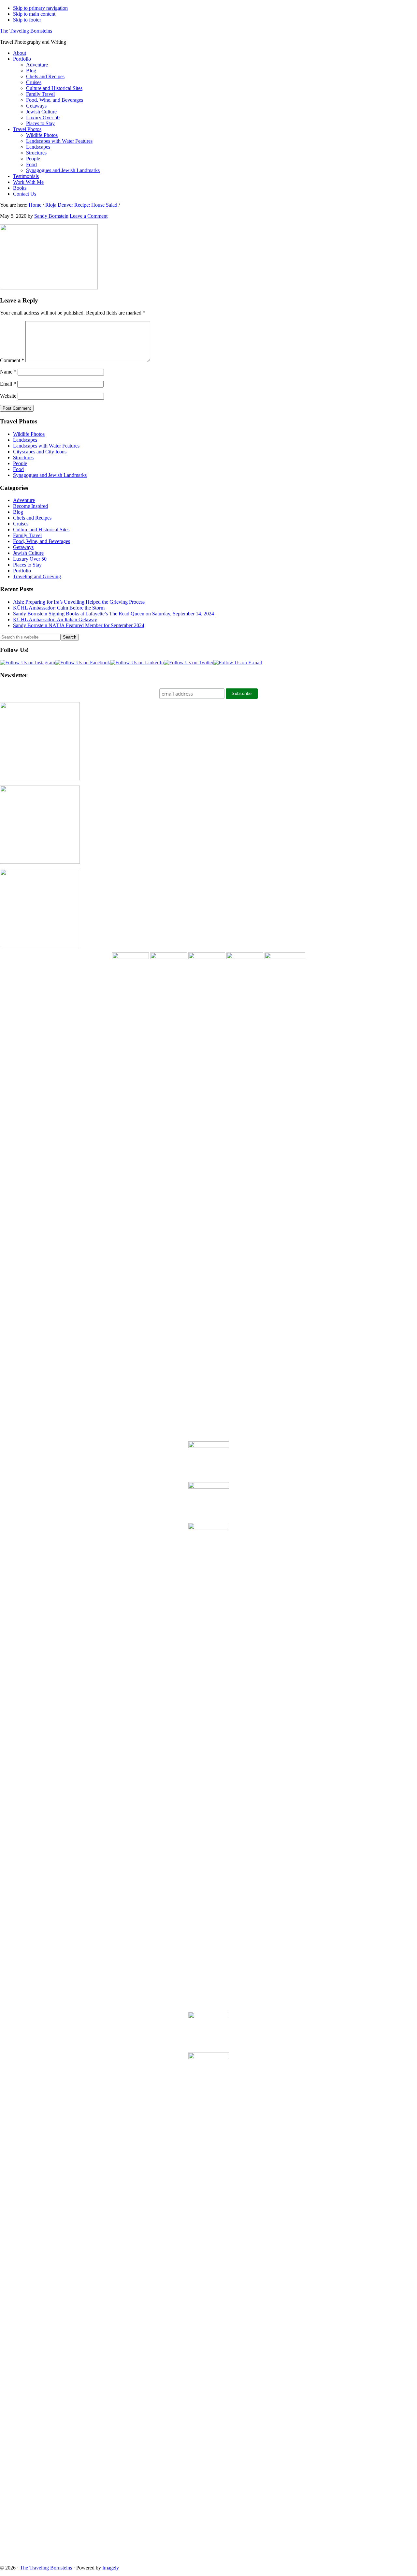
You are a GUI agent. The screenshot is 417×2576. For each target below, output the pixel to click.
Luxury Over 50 (30, 559)
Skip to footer (27, 20)
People (20, 463)
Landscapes (25, 440)
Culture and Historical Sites (41, 530)
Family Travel (27, 535)
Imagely (111, 2568)
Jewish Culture (28, 553)
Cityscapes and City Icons (40, 452)
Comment (12, 360)
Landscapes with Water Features (46, 446)
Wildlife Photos (29, 434)
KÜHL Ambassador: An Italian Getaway (55, 619)
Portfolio (22, 571)
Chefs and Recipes (32, 518)
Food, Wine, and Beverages (42, 541)
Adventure (24, 500)
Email (8, 384)
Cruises (21, 524)
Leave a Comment (89, 216)
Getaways (23, 547)
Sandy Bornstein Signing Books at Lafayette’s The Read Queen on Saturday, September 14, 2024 (114, 614)
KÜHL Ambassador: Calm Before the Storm (59, 608)
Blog (18, 512)
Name (8, 372)
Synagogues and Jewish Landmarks (50, 475)
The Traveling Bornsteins (26, 31)
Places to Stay (27, 565)
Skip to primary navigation (40, 8)
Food (18, 469)
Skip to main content (34, 14)
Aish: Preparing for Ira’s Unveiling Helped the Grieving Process (79, 602)
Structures (23, 457)
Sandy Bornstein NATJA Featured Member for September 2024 (79, 625)
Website (8, 396)
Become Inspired (30, 506)
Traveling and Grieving (37, 576)
